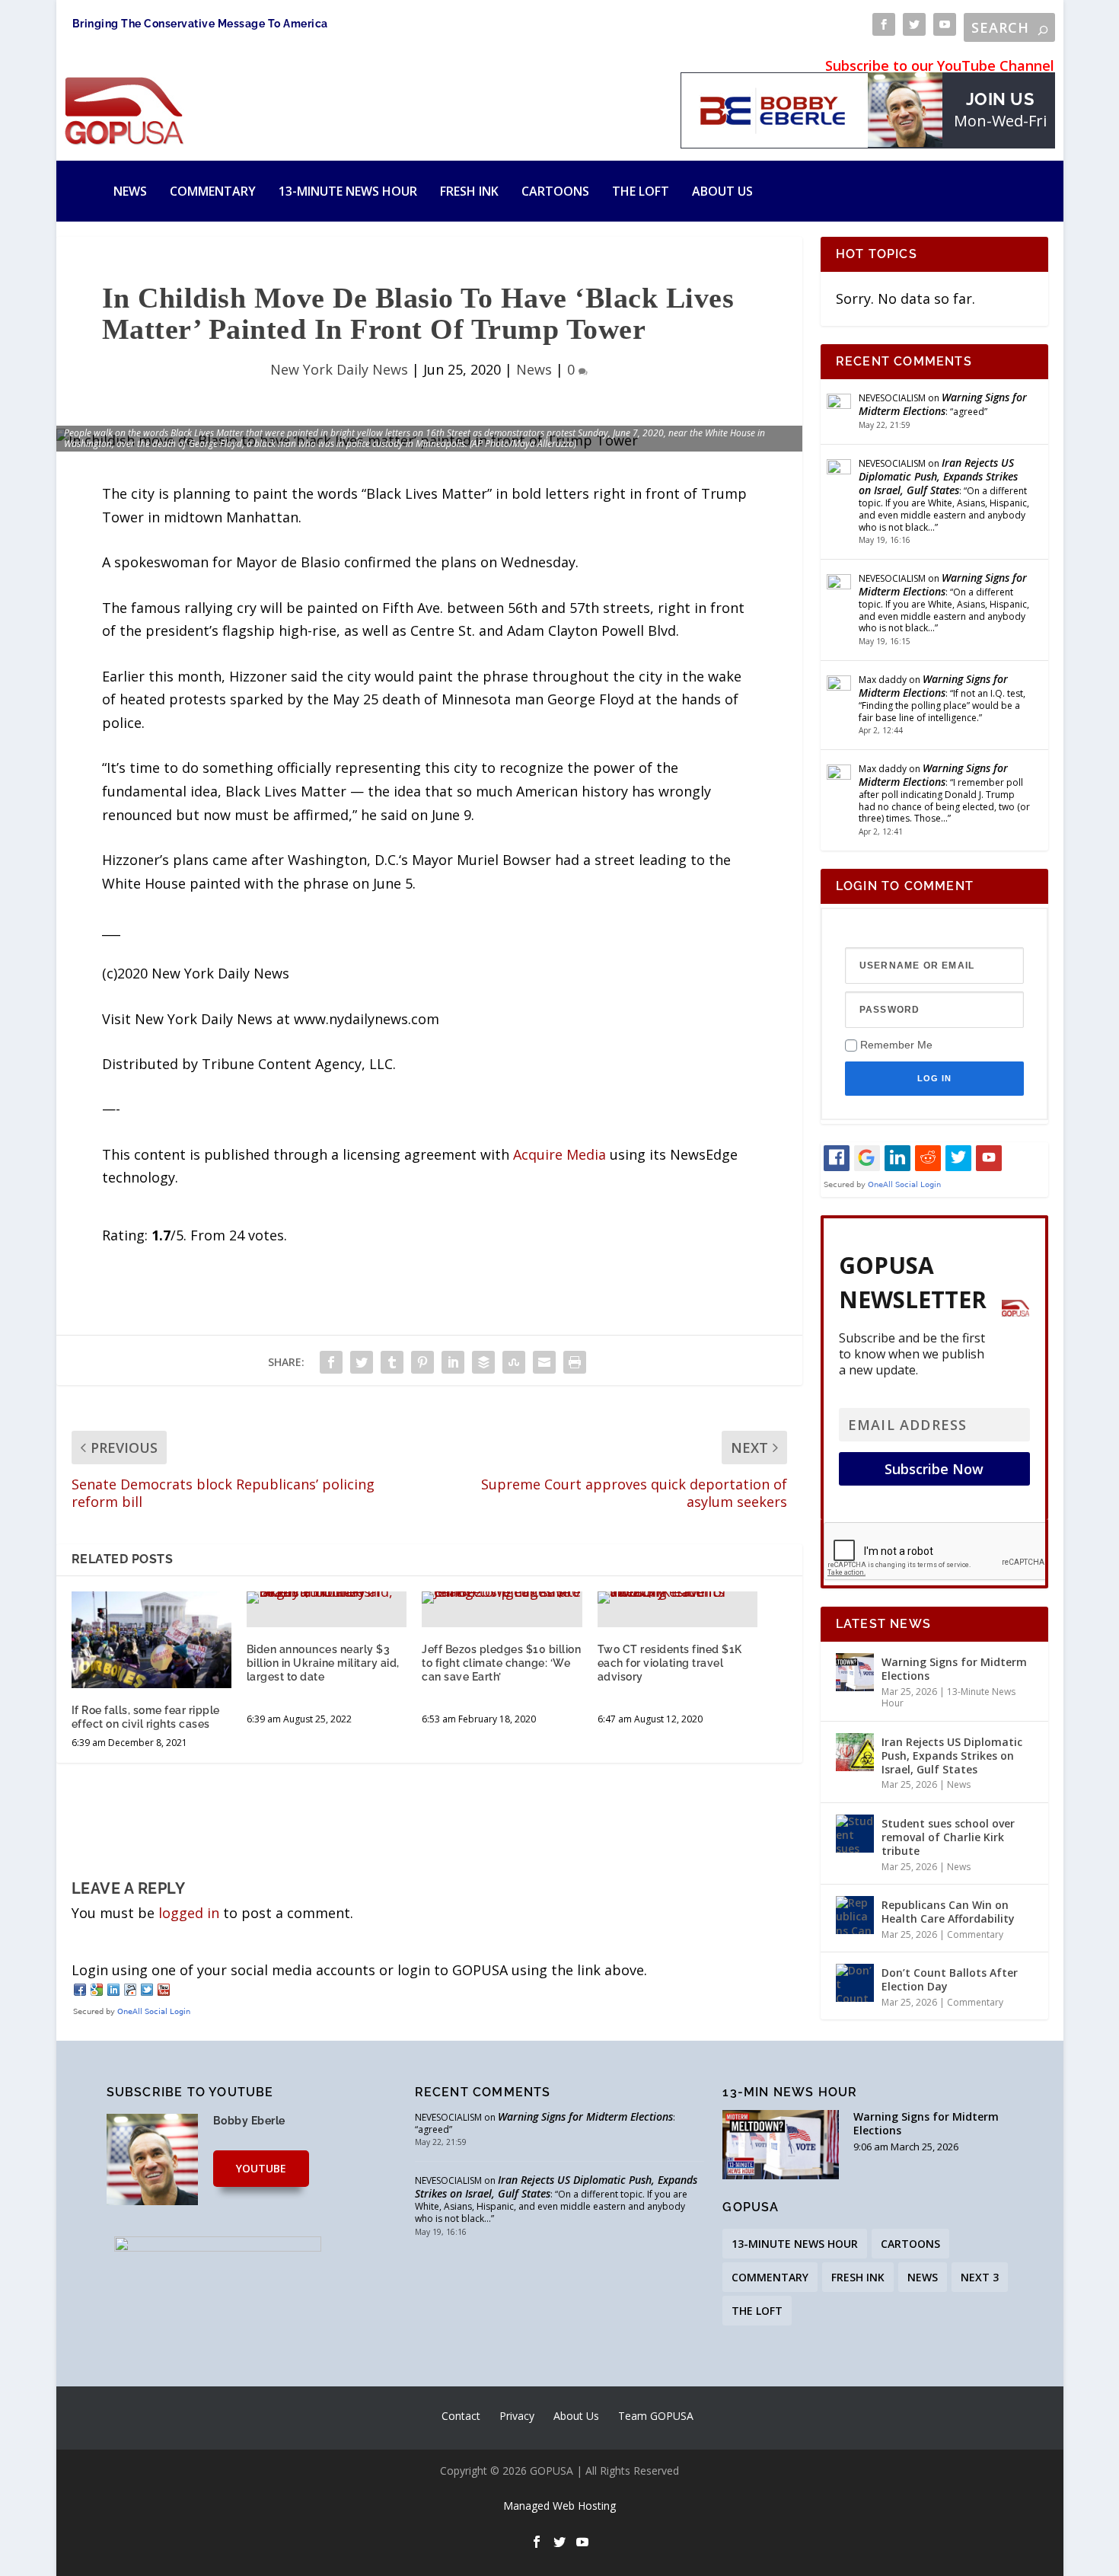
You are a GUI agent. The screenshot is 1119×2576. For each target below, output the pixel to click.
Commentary (213, 191)
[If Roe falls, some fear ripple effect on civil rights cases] (151, 1639)
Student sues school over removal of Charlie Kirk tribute (948, 1837)
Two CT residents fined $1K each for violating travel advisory (670, 1663)
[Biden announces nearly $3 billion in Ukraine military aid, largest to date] (327, 1598)
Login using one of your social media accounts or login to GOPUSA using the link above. (359, 1970)
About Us (722, 191)
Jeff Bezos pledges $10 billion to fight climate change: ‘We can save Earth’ (501, 1663)
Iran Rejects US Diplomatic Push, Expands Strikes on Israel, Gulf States (938, 476)
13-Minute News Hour (348, 191)
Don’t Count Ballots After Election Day (950, 1979)
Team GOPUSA (656, 2416)
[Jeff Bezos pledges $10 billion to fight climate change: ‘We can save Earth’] (502, 1598)
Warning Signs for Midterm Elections (943, 404)
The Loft (641, 191)
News (130, 191)
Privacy (517, 2416)
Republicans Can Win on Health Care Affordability (948, 1912)
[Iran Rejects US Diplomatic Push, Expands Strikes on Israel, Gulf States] (855, 1752)
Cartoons (555, 191)
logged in (189, 1913)
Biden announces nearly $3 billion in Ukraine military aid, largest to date (323, 1663)
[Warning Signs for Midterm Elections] (855, 1672)
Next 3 (980, 2277)
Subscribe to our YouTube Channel (940, 65)
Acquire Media (559, 1154)
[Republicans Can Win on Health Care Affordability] (855, 1915)
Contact (461, 2416)
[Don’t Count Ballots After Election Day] (855, 1983)
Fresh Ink (469, 191)
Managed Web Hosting (559, 2506)
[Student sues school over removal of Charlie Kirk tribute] (855, 1834)
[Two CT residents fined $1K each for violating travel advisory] (677, 1598)
